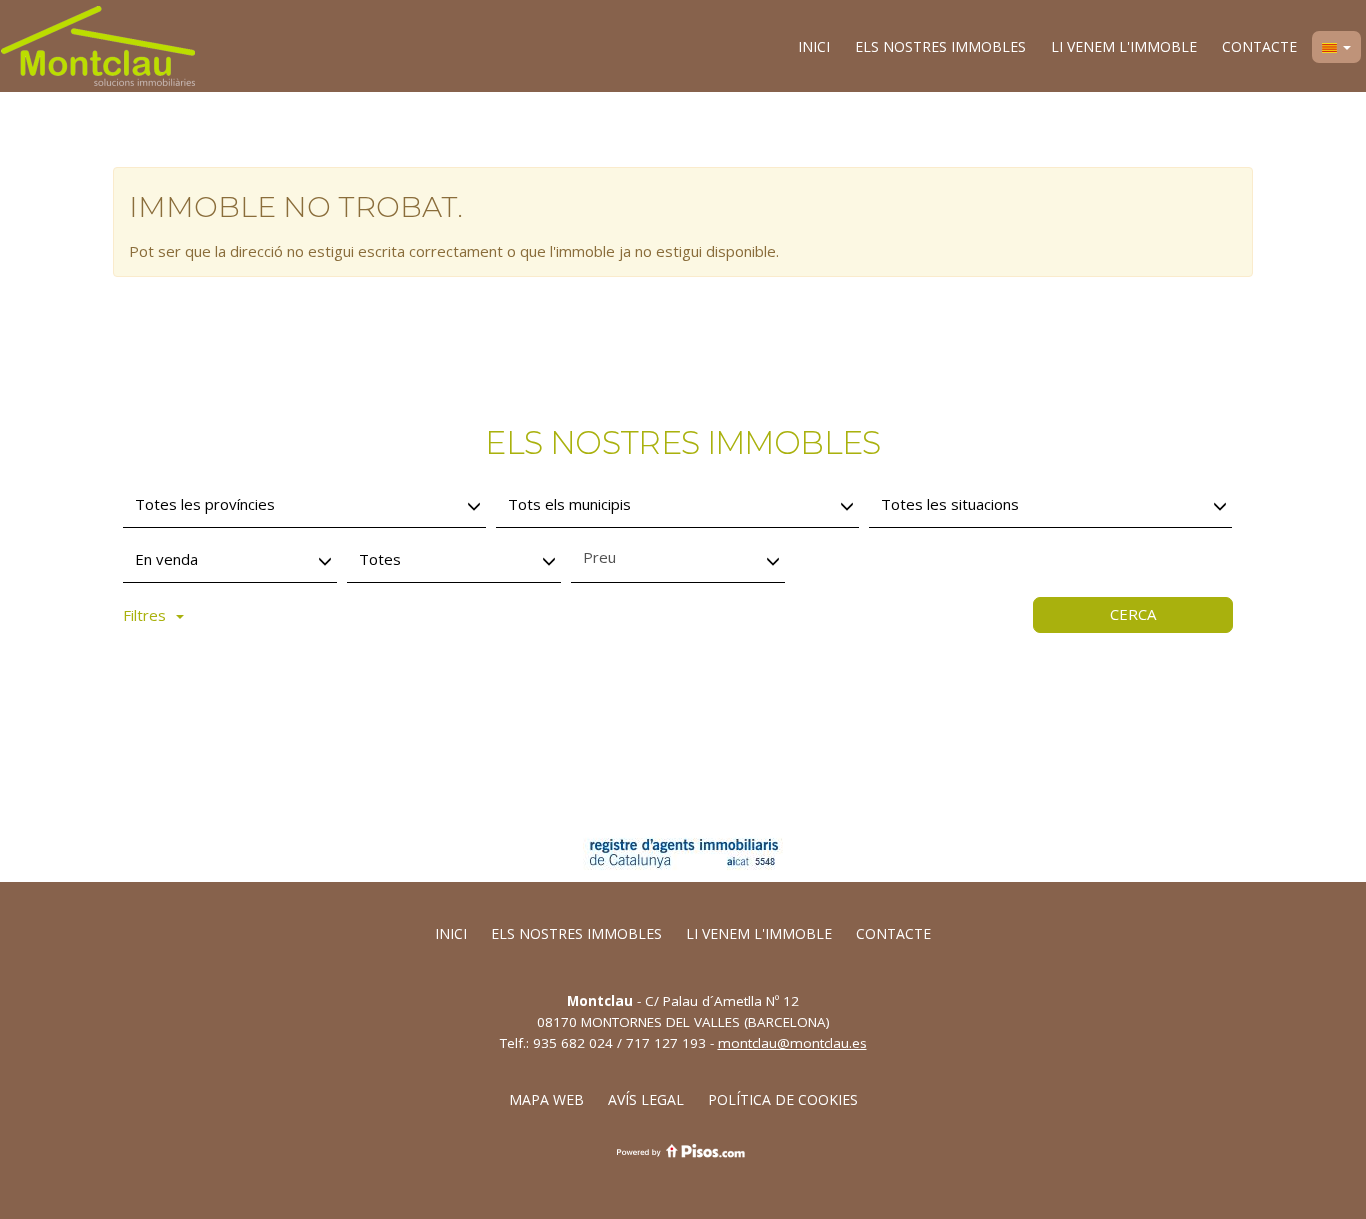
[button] (1336, 47)
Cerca (1133, 614)
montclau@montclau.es (792, 1043)
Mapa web (546, 1099)
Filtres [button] (144, 615)
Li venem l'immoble (1124, 46)
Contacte (1259, 46)
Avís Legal (646, 1099)
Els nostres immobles (940, 46)
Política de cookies (783, 1099)
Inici (814, 46)
